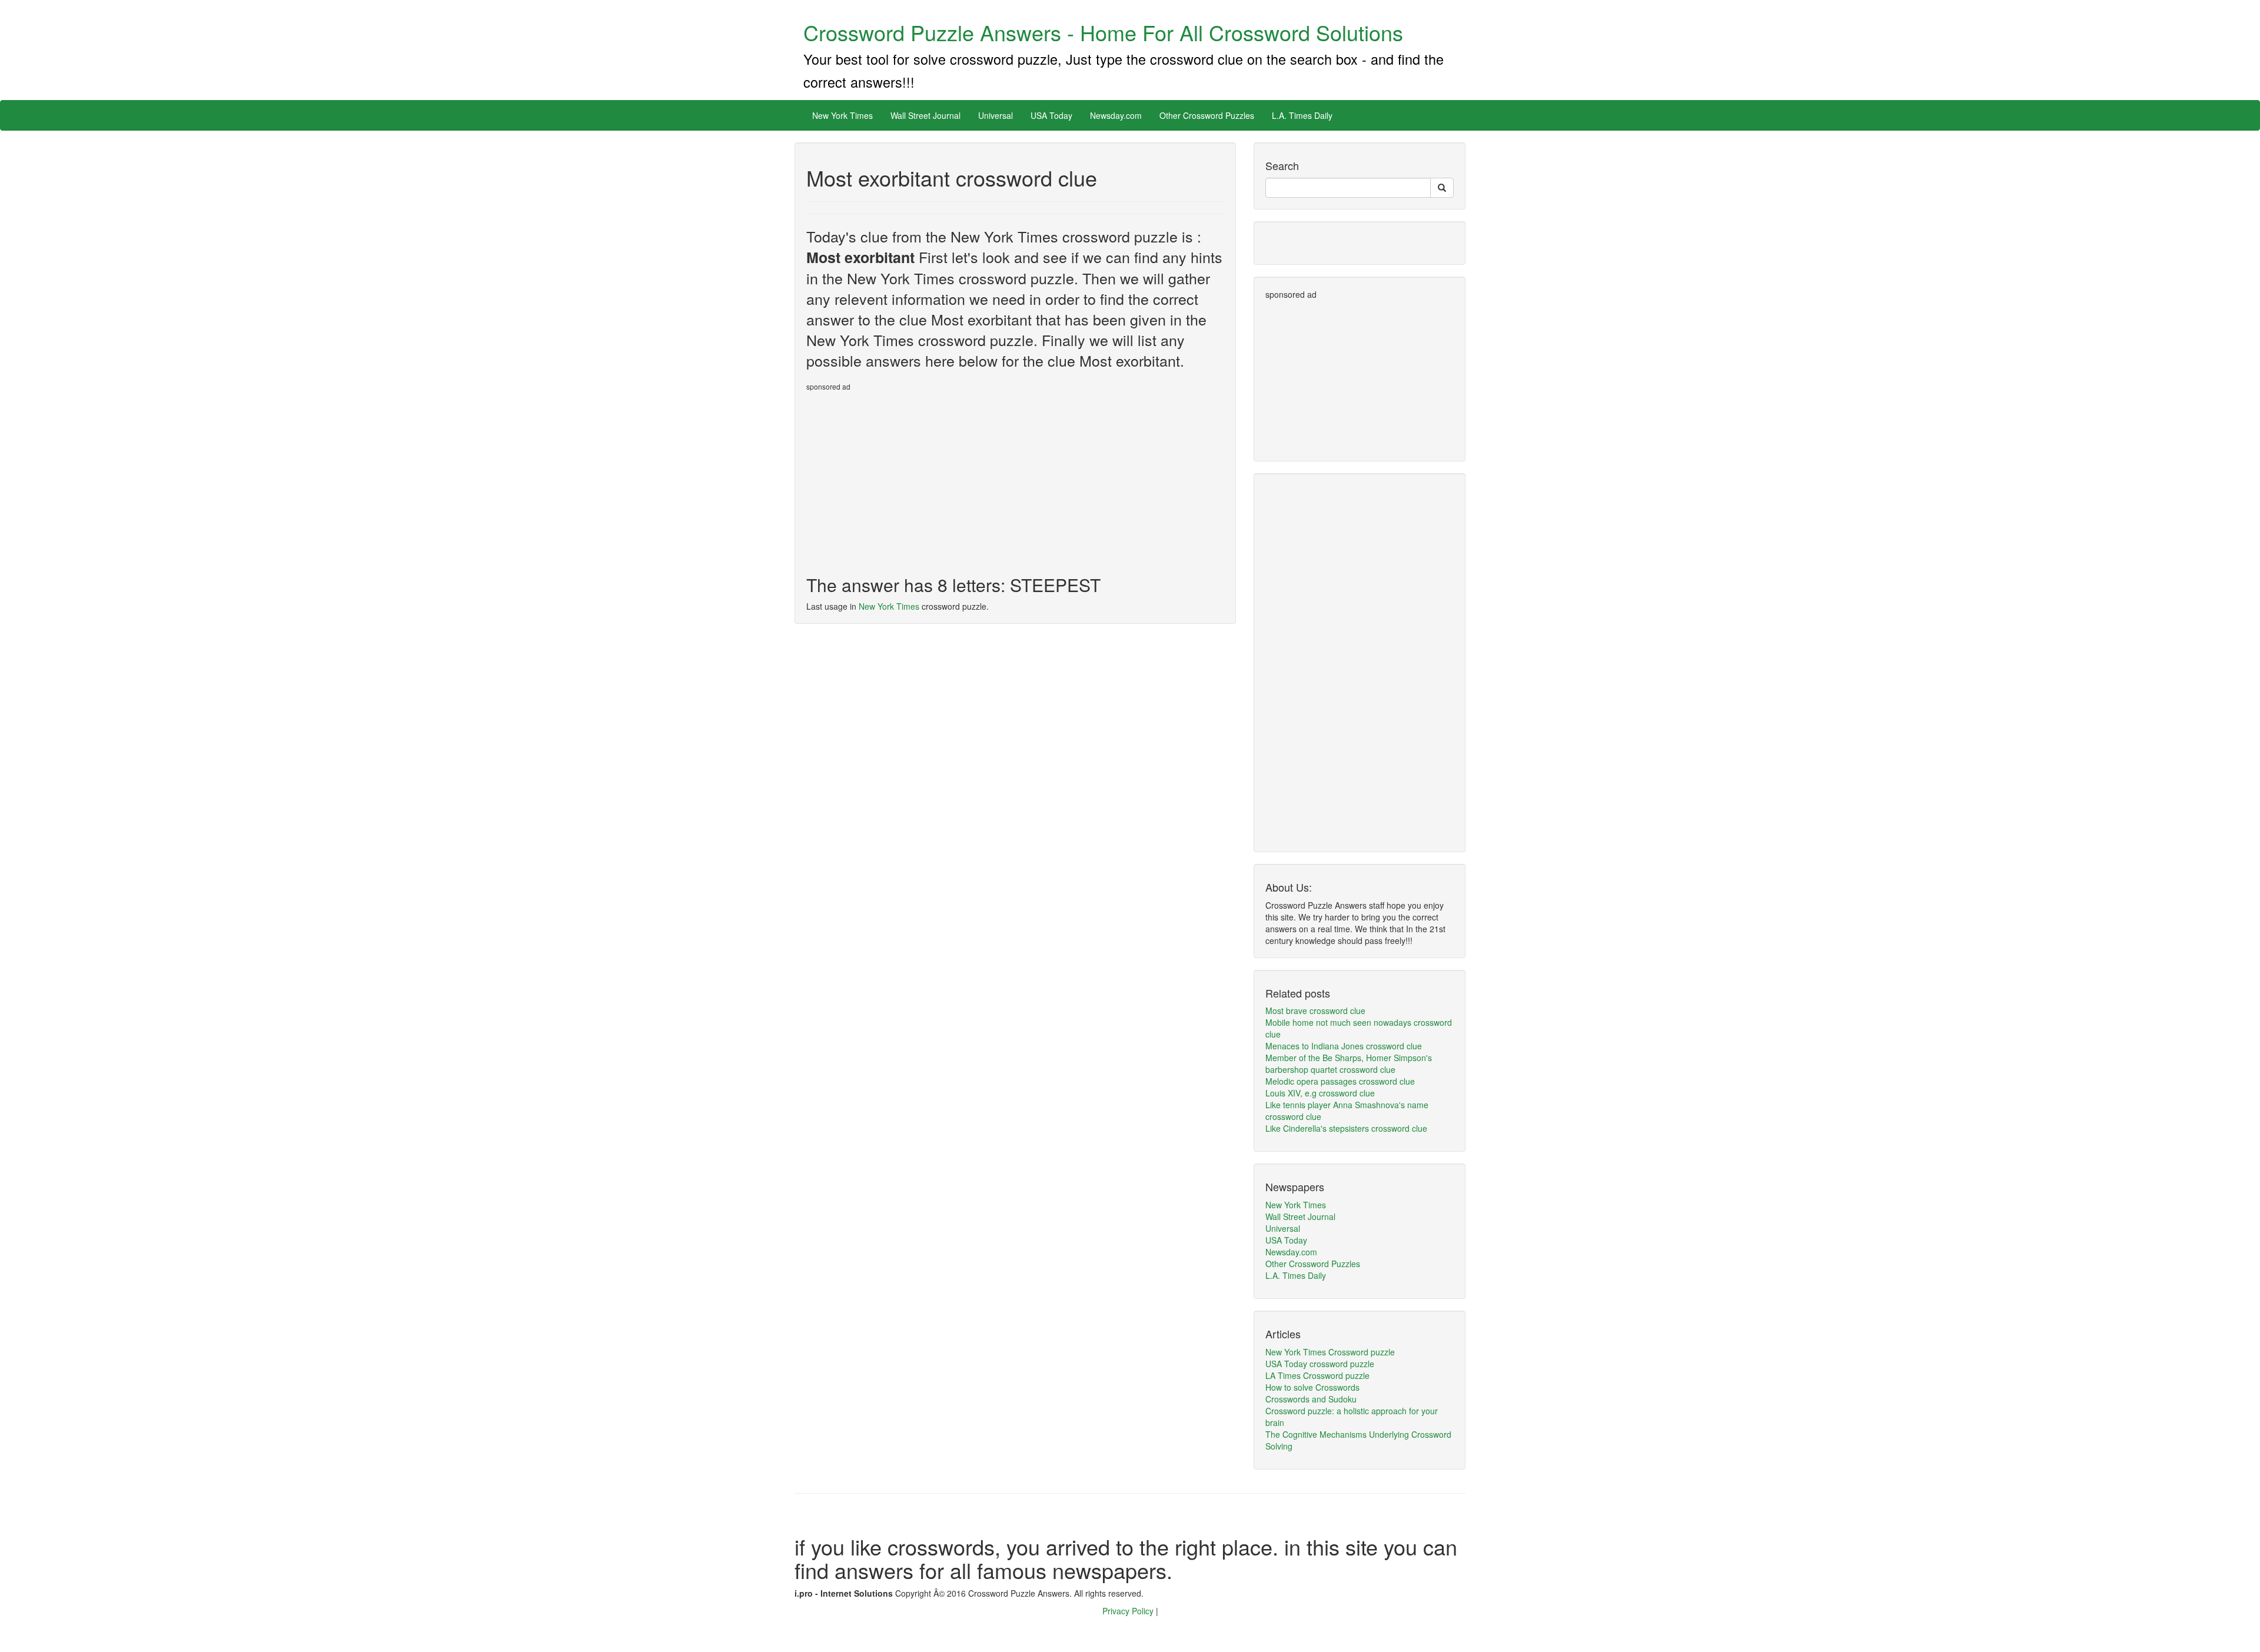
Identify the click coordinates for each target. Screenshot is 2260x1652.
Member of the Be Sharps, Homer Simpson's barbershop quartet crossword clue (1349, 1063)
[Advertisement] (905, 478)
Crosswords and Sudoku (1311, 1399)
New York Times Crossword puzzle (1330, 1352)
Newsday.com (1116, 115)
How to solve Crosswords (1312, 1387)
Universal (996, 115)
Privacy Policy (1129, 1611)
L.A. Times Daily (1302, 115)
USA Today (1051, 115)
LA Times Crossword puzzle (1317, 1375)
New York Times (842, 115)
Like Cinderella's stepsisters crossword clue (1346, 1128)
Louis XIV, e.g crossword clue (1320, 1093)
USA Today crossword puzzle (1320, 1364)
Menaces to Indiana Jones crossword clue (1344, 1046)
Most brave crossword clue (1315, 1011)
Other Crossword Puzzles (1207, 115)
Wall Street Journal (925, 115)
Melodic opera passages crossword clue (1340, 1081)
